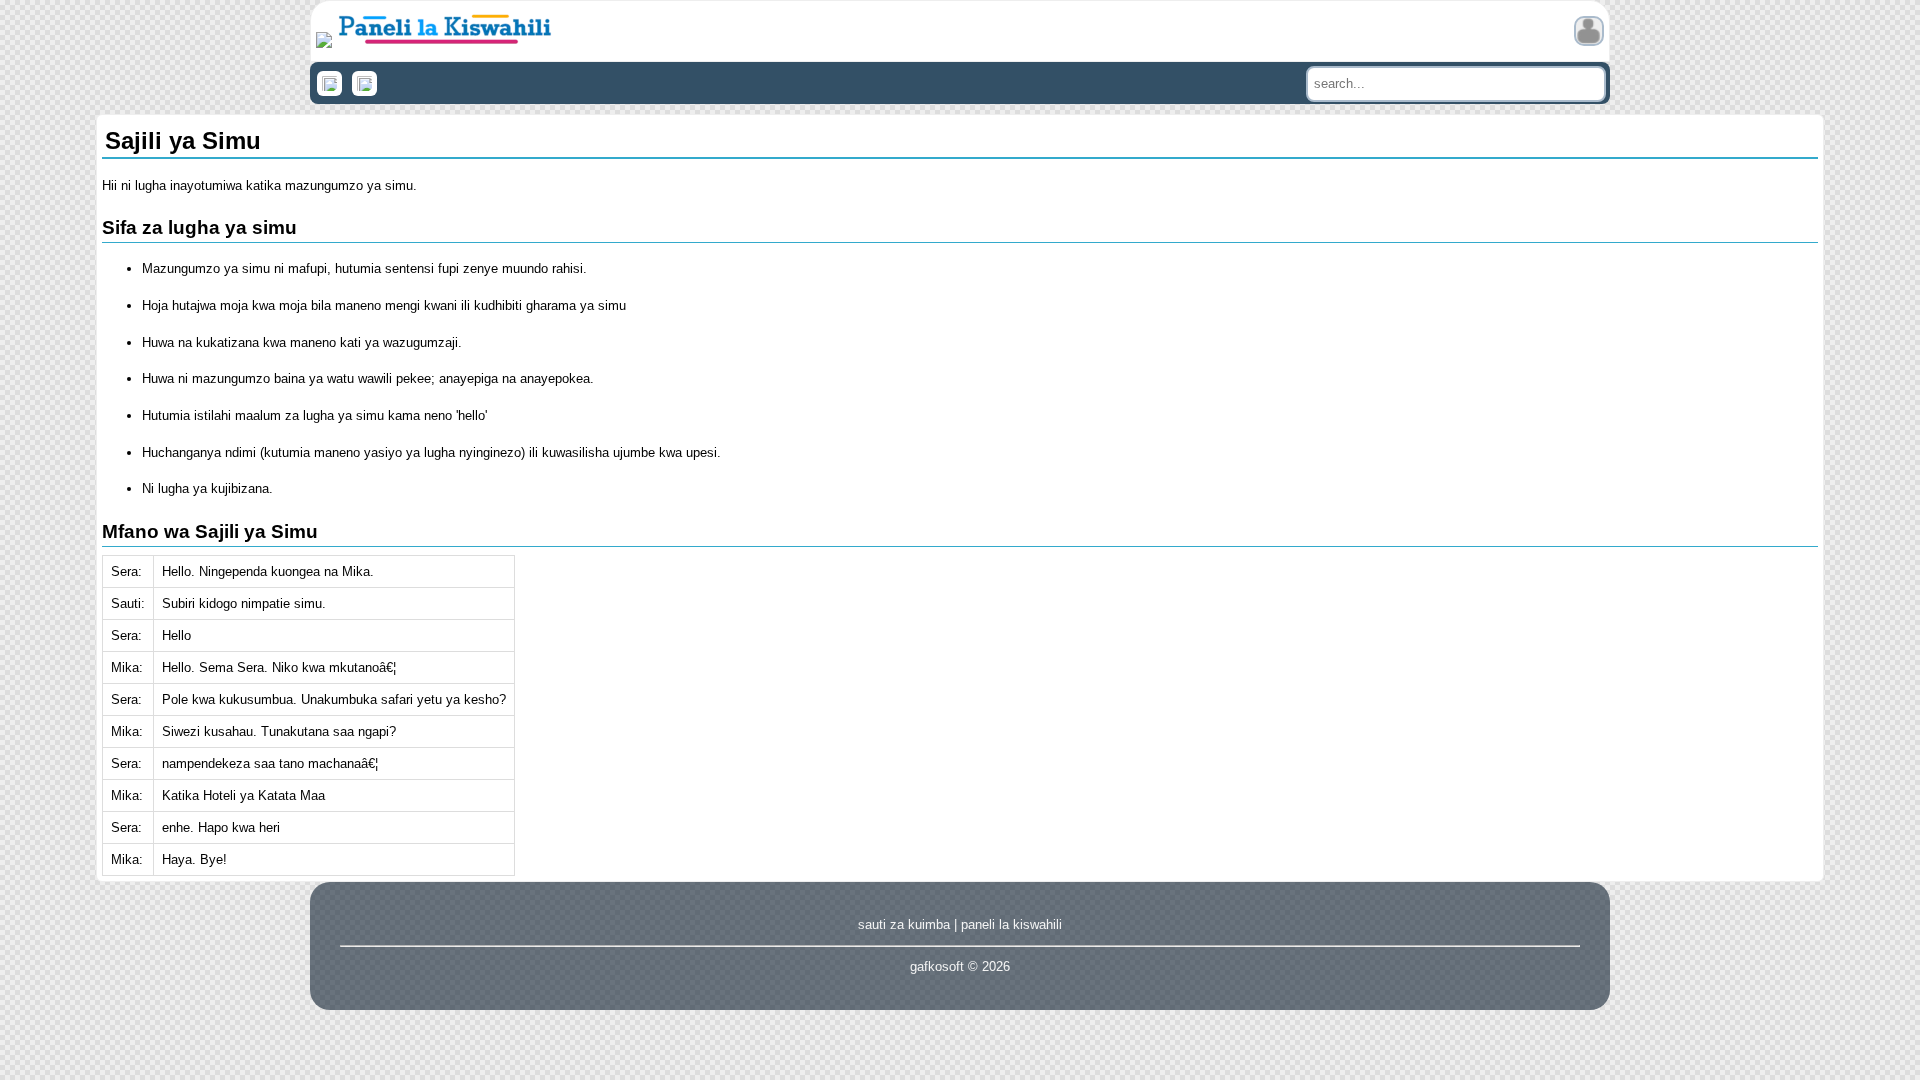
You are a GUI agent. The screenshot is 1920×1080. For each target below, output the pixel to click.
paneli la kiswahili (1011, 924)
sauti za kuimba (904, 924)
